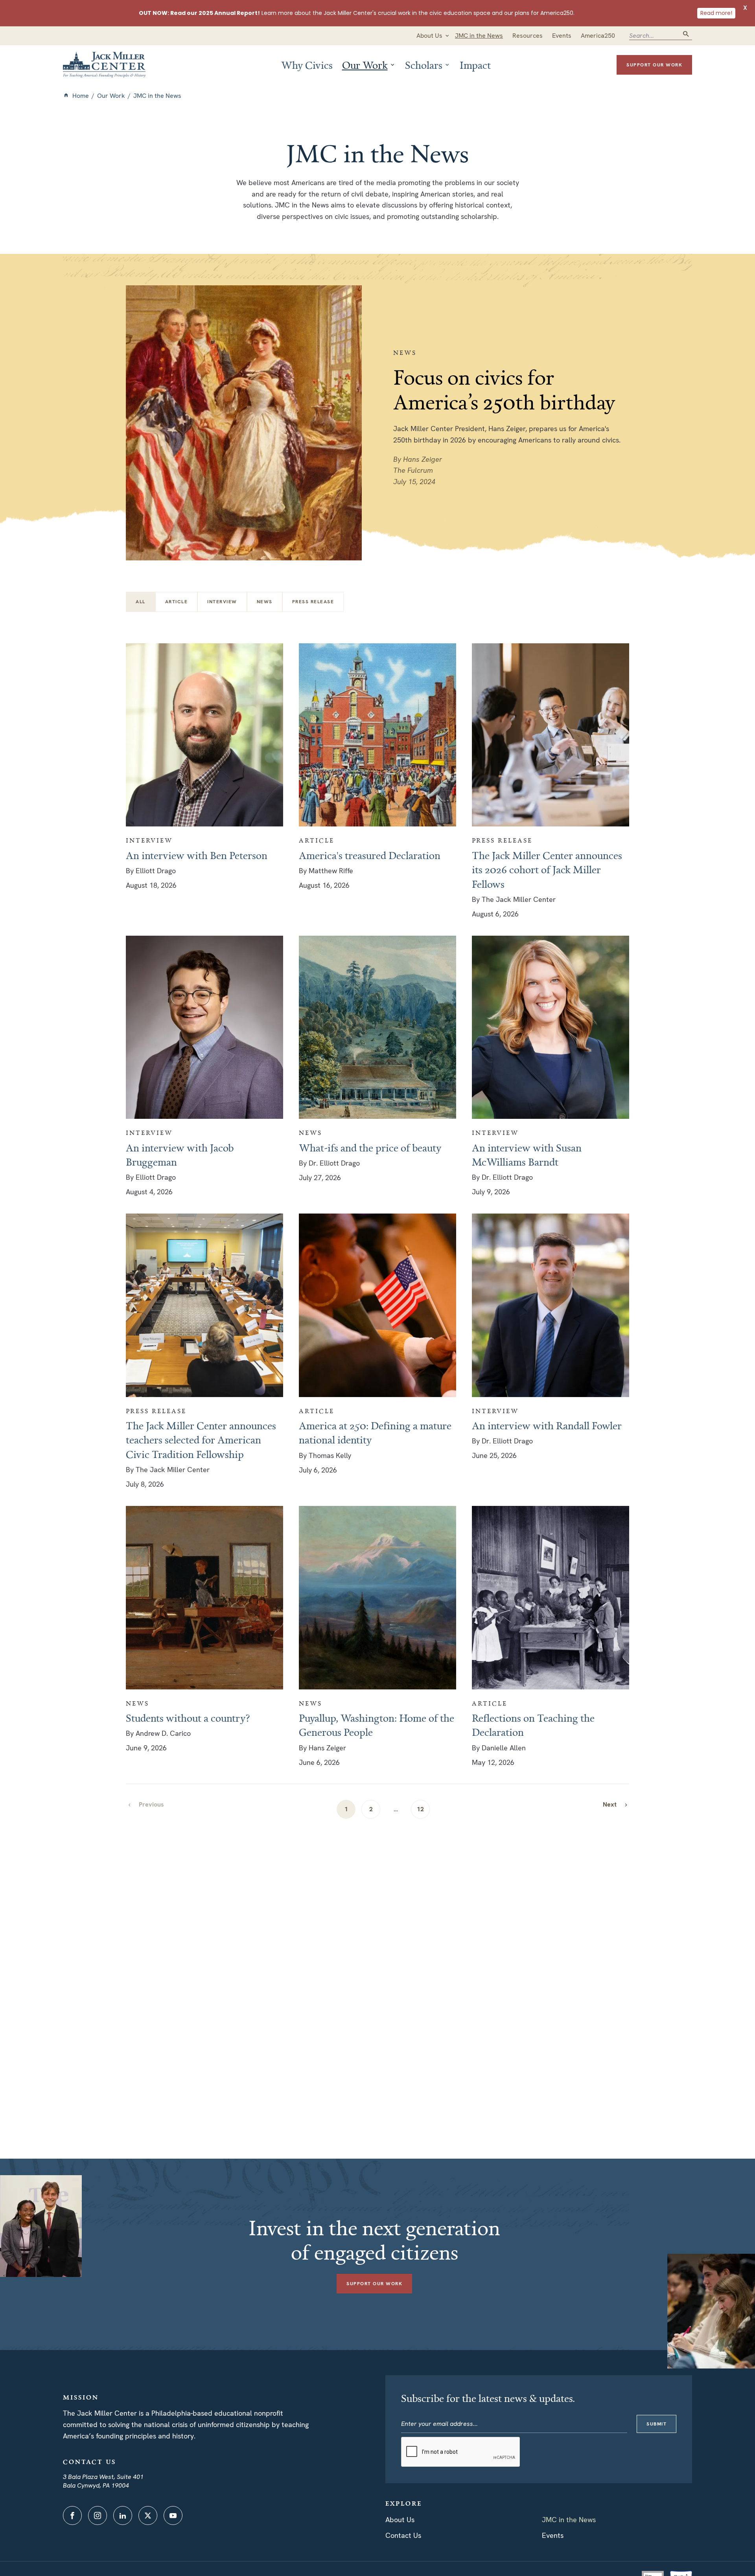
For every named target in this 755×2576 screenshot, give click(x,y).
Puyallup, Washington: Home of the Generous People (377, 1725)
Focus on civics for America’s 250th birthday (504, 389)
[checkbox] (177, 602)
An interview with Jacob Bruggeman (180, 1155)
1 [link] (346, 1809)
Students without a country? (188, 1718)
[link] (616, 1804)
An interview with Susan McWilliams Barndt (527, 1155)
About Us (400, 2520)
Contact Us (403, 2535)
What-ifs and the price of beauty (370, 1148)
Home (81, 96)
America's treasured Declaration (370, 855)
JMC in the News (569, 2520)
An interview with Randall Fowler (547, 1425)
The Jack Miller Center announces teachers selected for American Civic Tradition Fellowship (201, 1440)
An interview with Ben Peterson (197, 855)
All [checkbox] (141, 602)
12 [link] (420, 1809)
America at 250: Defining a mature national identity (375, 1432)
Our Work (111, 96)
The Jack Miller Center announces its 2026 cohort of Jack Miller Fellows (547, 869)
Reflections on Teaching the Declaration (533, 1725)
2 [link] (371, 1809)
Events (553, 2535)
